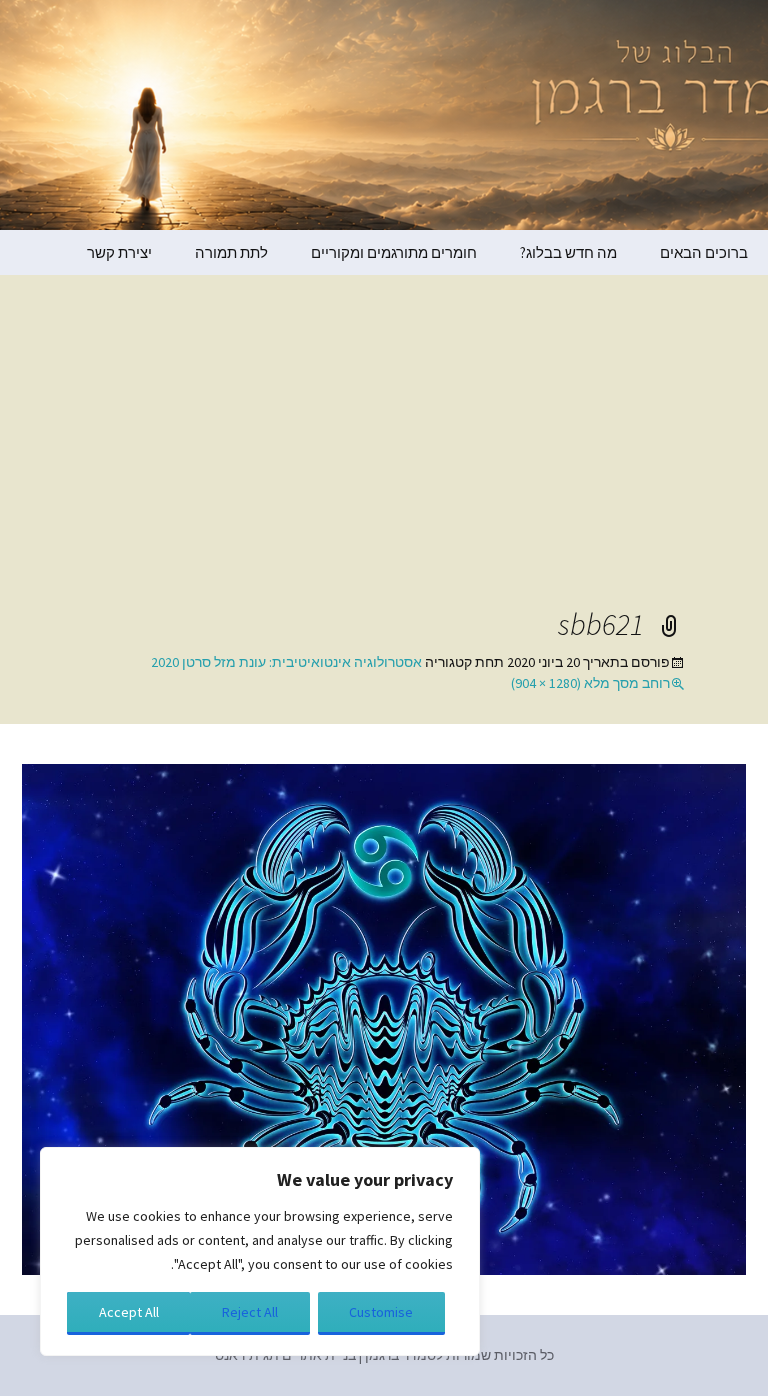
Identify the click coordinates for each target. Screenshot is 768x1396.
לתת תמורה (231, 252)
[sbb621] (384, 1018)
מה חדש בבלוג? (568, 252)
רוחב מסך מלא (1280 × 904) (590, 683)
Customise (381, 1312)
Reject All (250, 1312)
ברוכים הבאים (704, 252)
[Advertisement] (384, 455)
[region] (260, 1251)
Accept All (129, 1312)
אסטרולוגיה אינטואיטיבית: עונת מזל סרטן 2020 (286, 662)
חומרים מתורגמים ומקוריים (394, 252)
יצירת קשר (119, 252)
